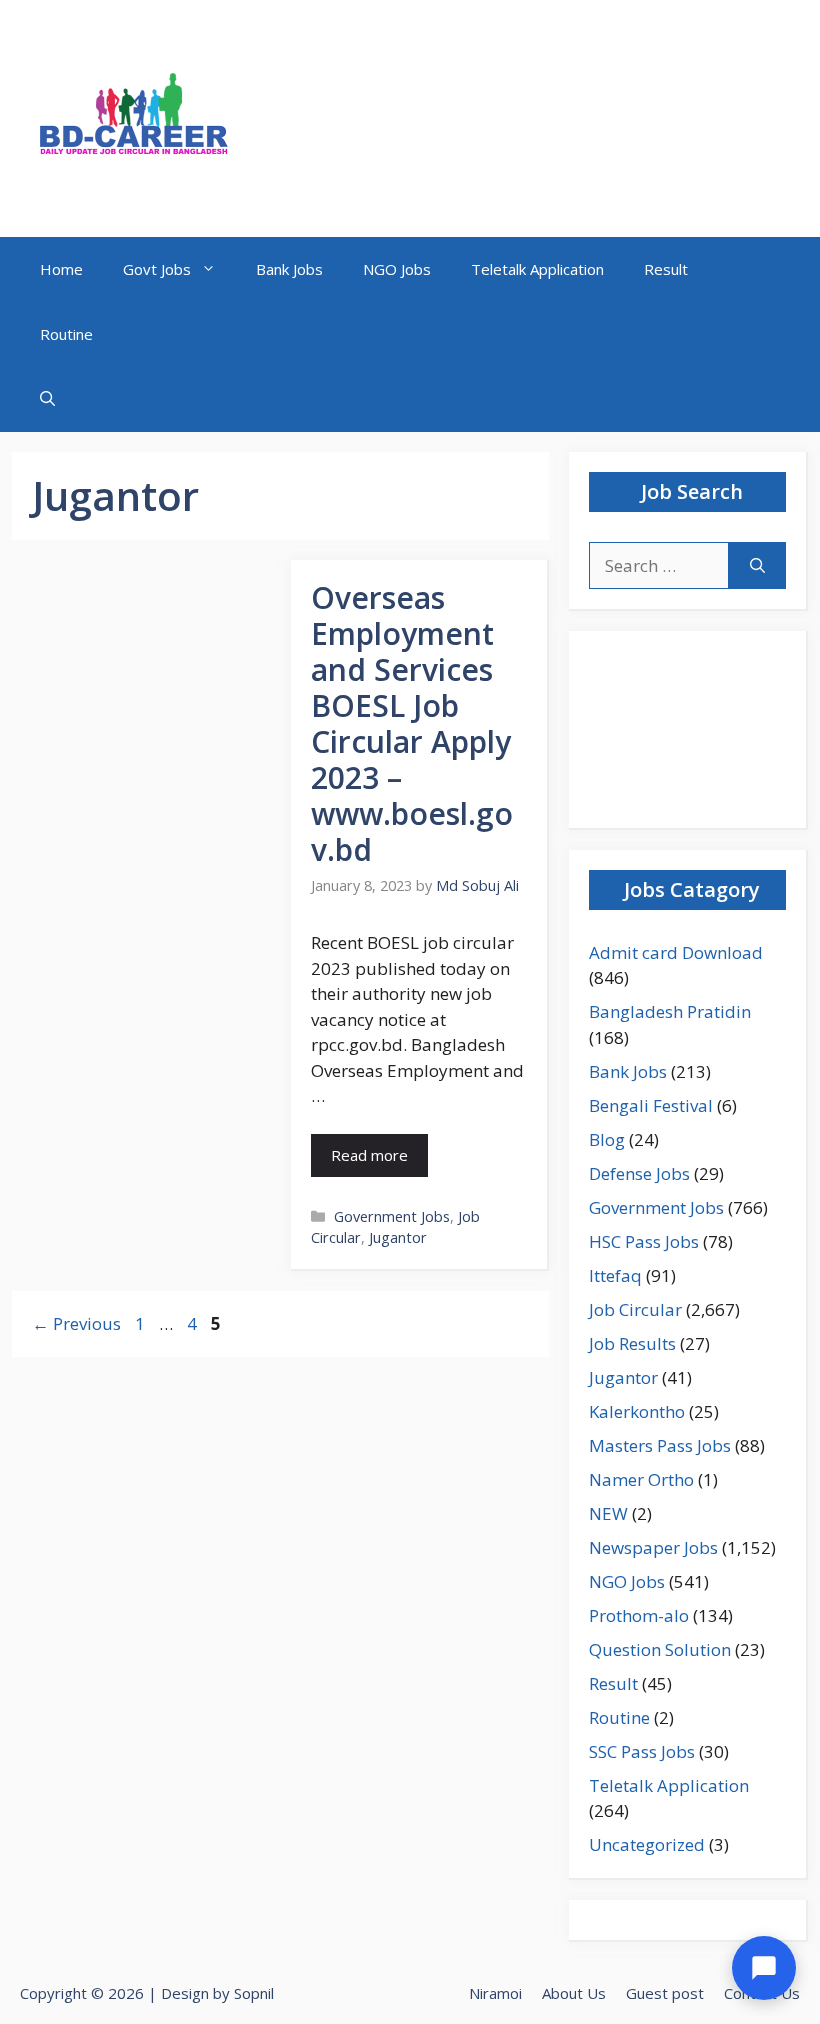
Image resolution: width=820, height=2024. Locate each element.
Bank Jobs (289, 269)
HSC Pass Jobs (644, 1241)
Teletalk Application (537, 269)
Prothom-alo (639, 1615)
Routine (66, 334)
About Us (574, 1993)
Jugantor (398, 1237)
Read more (369, 1155)
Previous (76, 1323)
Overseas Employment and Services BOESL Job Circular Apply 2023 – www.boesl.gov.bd (412, 723)
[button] (47, 399)
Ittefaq (615, 1275)
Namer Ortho (641, 1479)
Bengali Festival (651, 1105)
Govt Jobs (157, 269)
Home (61, 269)
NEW (608, 1513)
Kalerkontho (637, 1411)
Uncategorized (647, 1844)
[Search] (757, 566)
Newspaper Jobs (653, 1547)
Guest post (665, 1993)
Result (666, 269)
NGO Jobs (397, 269)
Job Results (632, 1343)
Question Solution (660, 1649)
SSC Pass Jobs (642, 1751)
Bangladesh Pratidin (670, 1011)
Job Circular (635, 1309)
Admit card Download (676, 952)
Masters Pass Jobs (660, 1445)
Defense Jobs (639, 1173)
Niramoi (495, 1993)
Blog (607, 1139)
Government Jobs (392, 1216)
